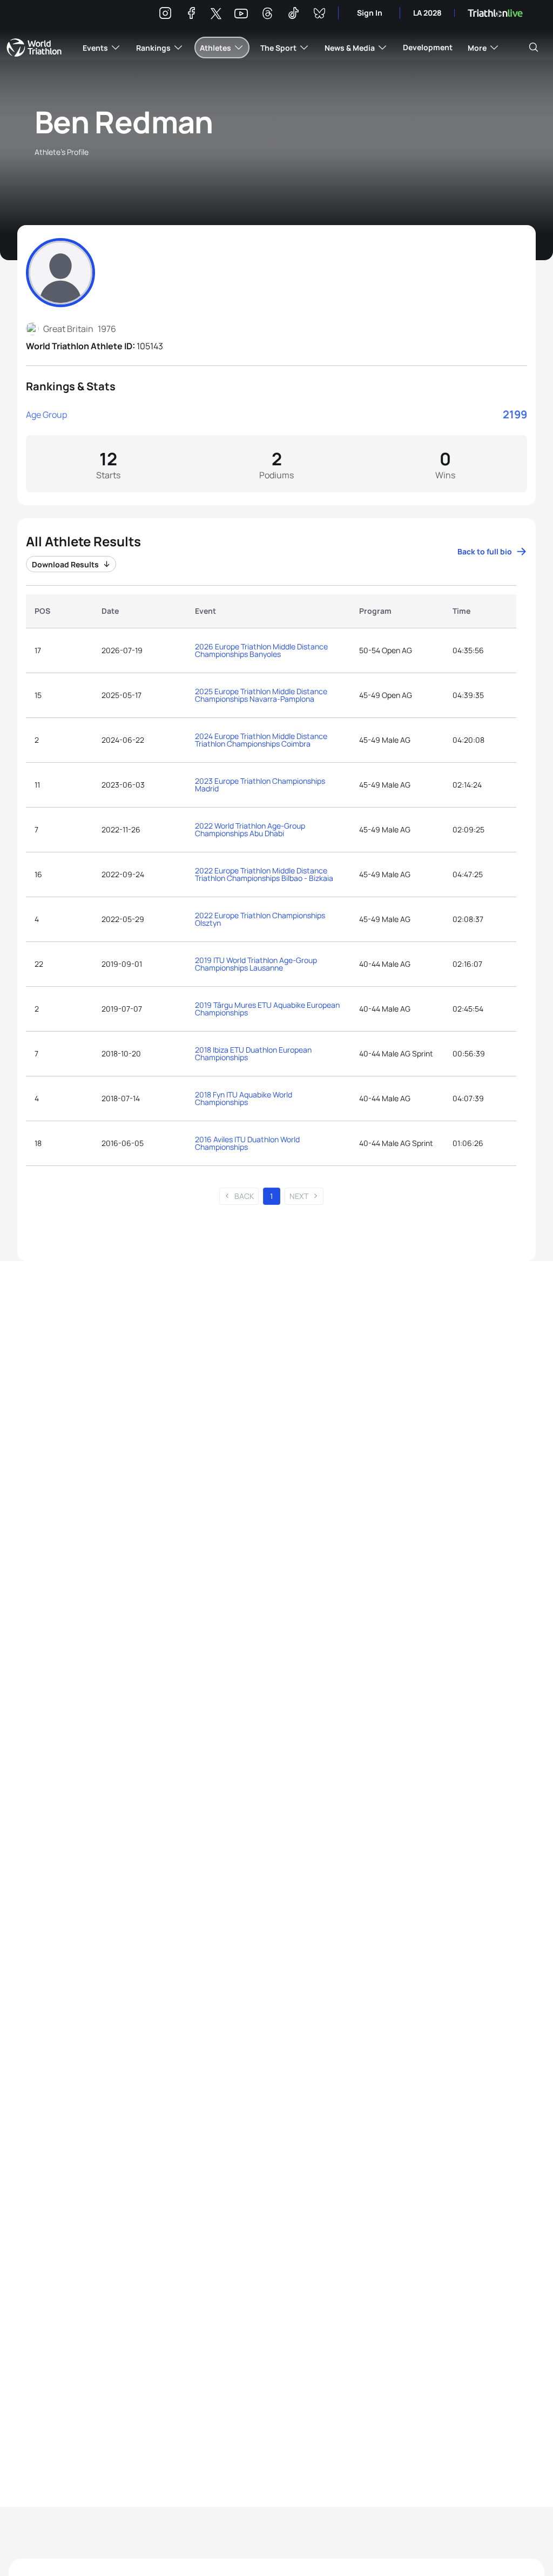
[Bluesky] (319, 15)
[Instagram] (165, 15)
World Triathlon (34, 48)
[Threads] (267, 15)
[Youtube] (241, 14)
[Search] (534, 48)
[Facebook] (191, 15)
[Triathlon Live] (495, 13)
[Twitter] (216, 14)
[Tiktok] (293, 15)
